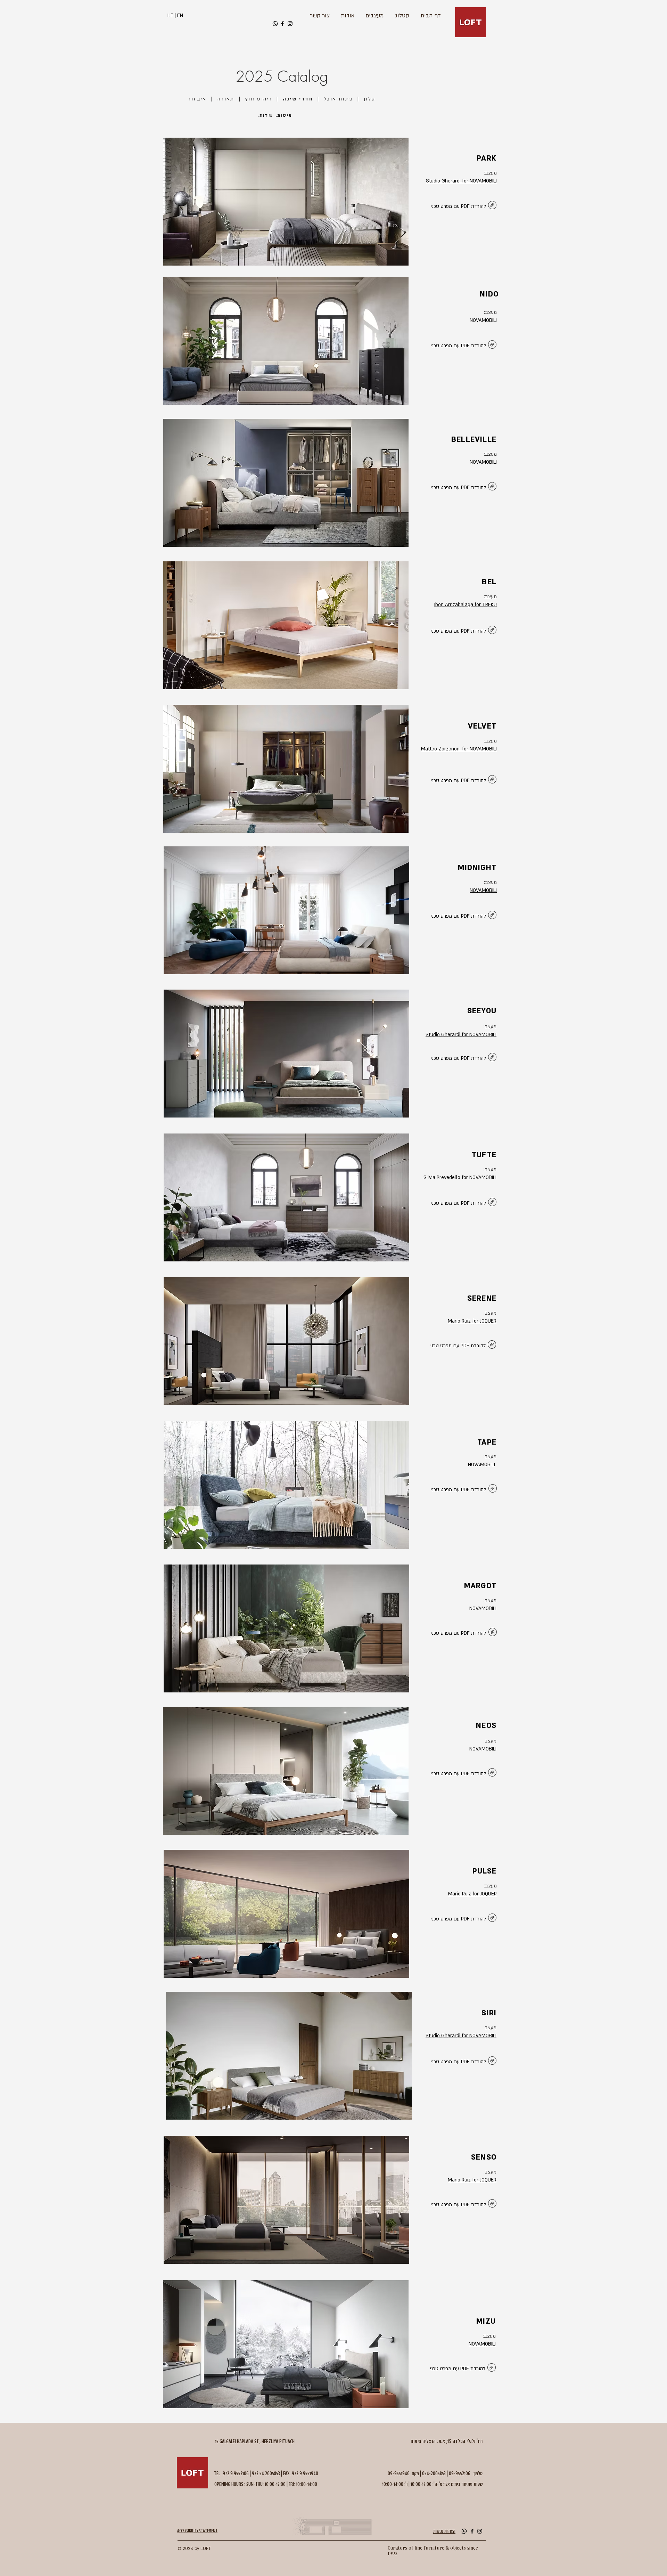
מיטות (285, 115)
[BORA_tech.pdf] (492, 916)
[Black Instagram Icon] (290, 24)
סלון (370, 99)
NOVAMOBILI (483, 890)
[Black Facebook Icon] (282, 24)
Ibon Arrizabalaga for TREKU (466, 605)
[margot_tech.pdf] (493, 1633)
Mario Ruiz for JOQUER (472, 1321)
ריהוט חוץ (259, 99)
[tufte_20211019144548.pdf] (492, 1203)
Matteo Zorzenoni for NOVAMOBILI (459, 749)
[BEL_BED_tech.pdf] (492, 631)
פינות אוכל (338, 99)
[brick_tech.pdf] (492, 1058)
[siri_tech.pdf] (492, 2061)
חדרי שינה (298, 99)
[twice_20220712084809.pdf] (492, 345)
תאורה (226, 99)
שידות (266, 115)
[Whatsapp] (275, 24)
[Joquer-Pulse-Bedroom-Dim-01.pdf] (492, 1919)
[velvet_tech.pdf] (492, 780)
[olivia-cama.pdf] (492, 1773)
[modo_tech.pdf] (492, 487)
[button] (286, 202)
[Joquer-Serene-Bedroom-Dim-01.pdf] (492, 1345)
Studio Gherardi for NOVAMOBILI (461, 181)
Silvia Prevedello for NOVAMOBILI (460, 1177)
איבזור (197, 99)
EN (180, 15)
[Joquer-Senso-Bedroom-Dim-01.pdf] (492, 2204)
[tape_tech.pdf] (493, 1489)
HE (170, 15)
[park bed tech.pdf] (492, 206)
